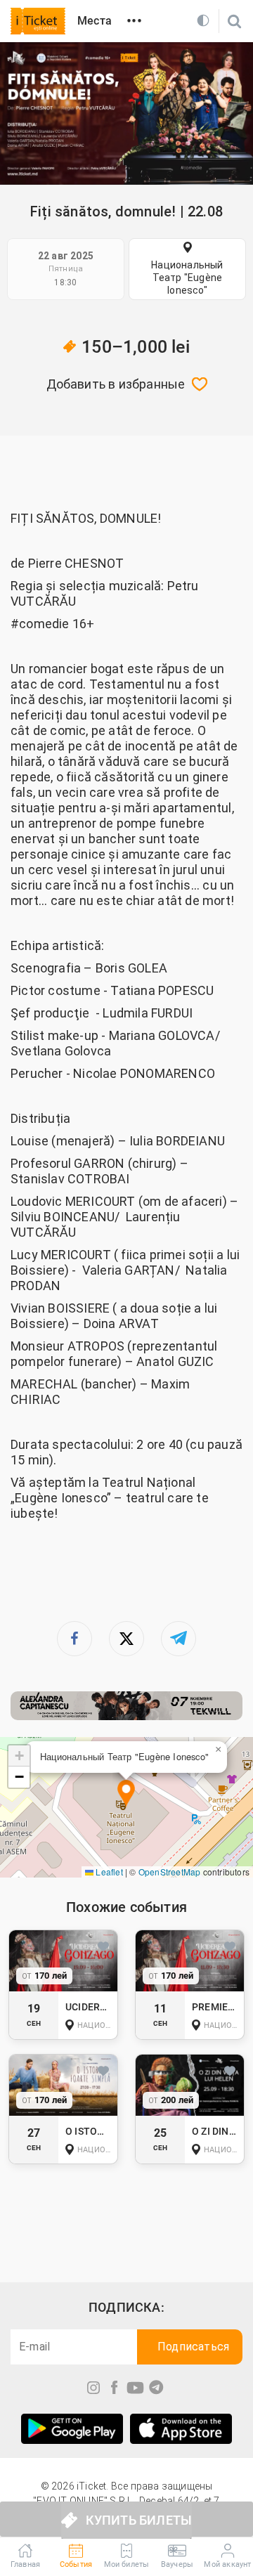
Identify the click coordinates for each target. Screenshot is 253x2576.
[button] (126, 1794)
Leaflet (108, 1872)
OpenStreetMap (170, 1872)
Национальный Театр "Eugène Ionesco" (187, 278)
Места (95, 21)
